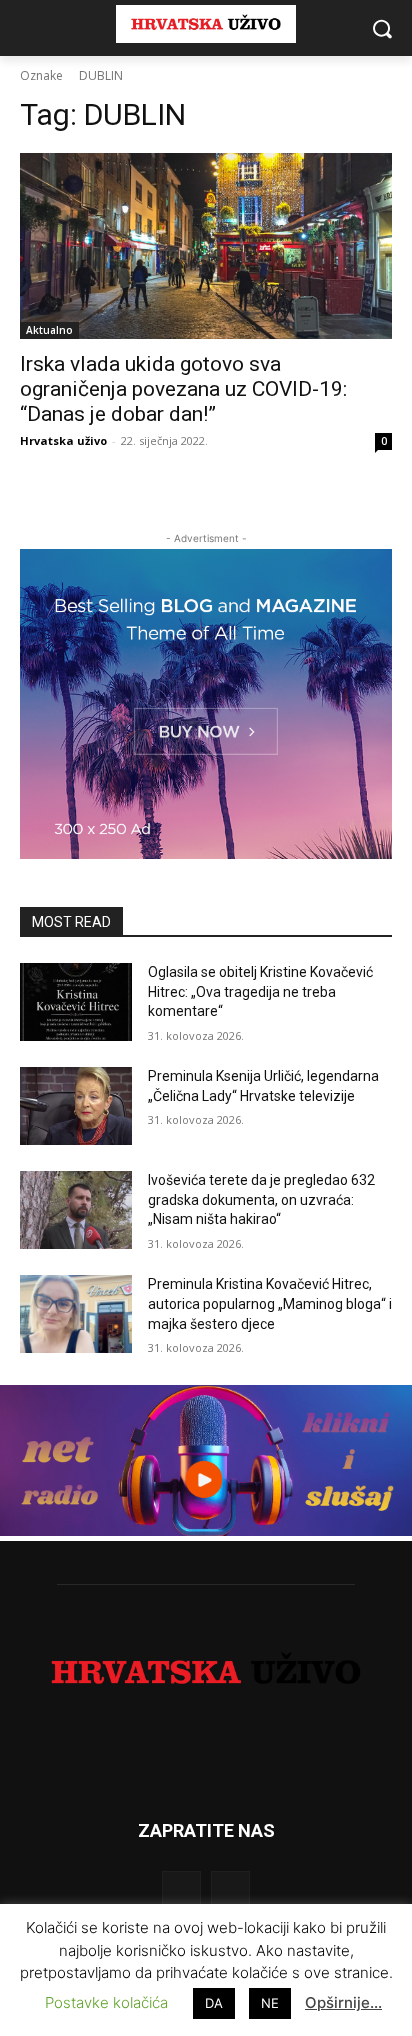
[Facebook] (181, 1890)
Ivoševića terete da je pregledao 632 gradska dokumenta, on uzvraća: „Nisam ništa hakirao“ (261, 1199)
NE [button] (270, 2003)
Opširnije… (343, 2002)
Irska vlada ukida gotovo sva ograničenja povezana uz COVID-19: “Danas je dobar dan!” (183, 389)
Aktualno (49, 330)
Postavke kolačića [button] (106, 2002)
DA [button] (214, 2003)
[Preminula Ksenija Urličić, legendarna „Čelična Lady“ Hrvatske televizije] (76, 1106)
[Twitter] (230, 1890)
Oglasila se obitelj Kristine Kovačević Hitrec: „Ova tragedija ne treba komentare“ (260, 991)
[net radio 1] (206, 1530)
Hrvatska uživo (63, 440)
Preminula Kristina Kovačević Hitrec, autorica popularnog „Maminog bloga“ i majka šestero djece (270, 1303)
